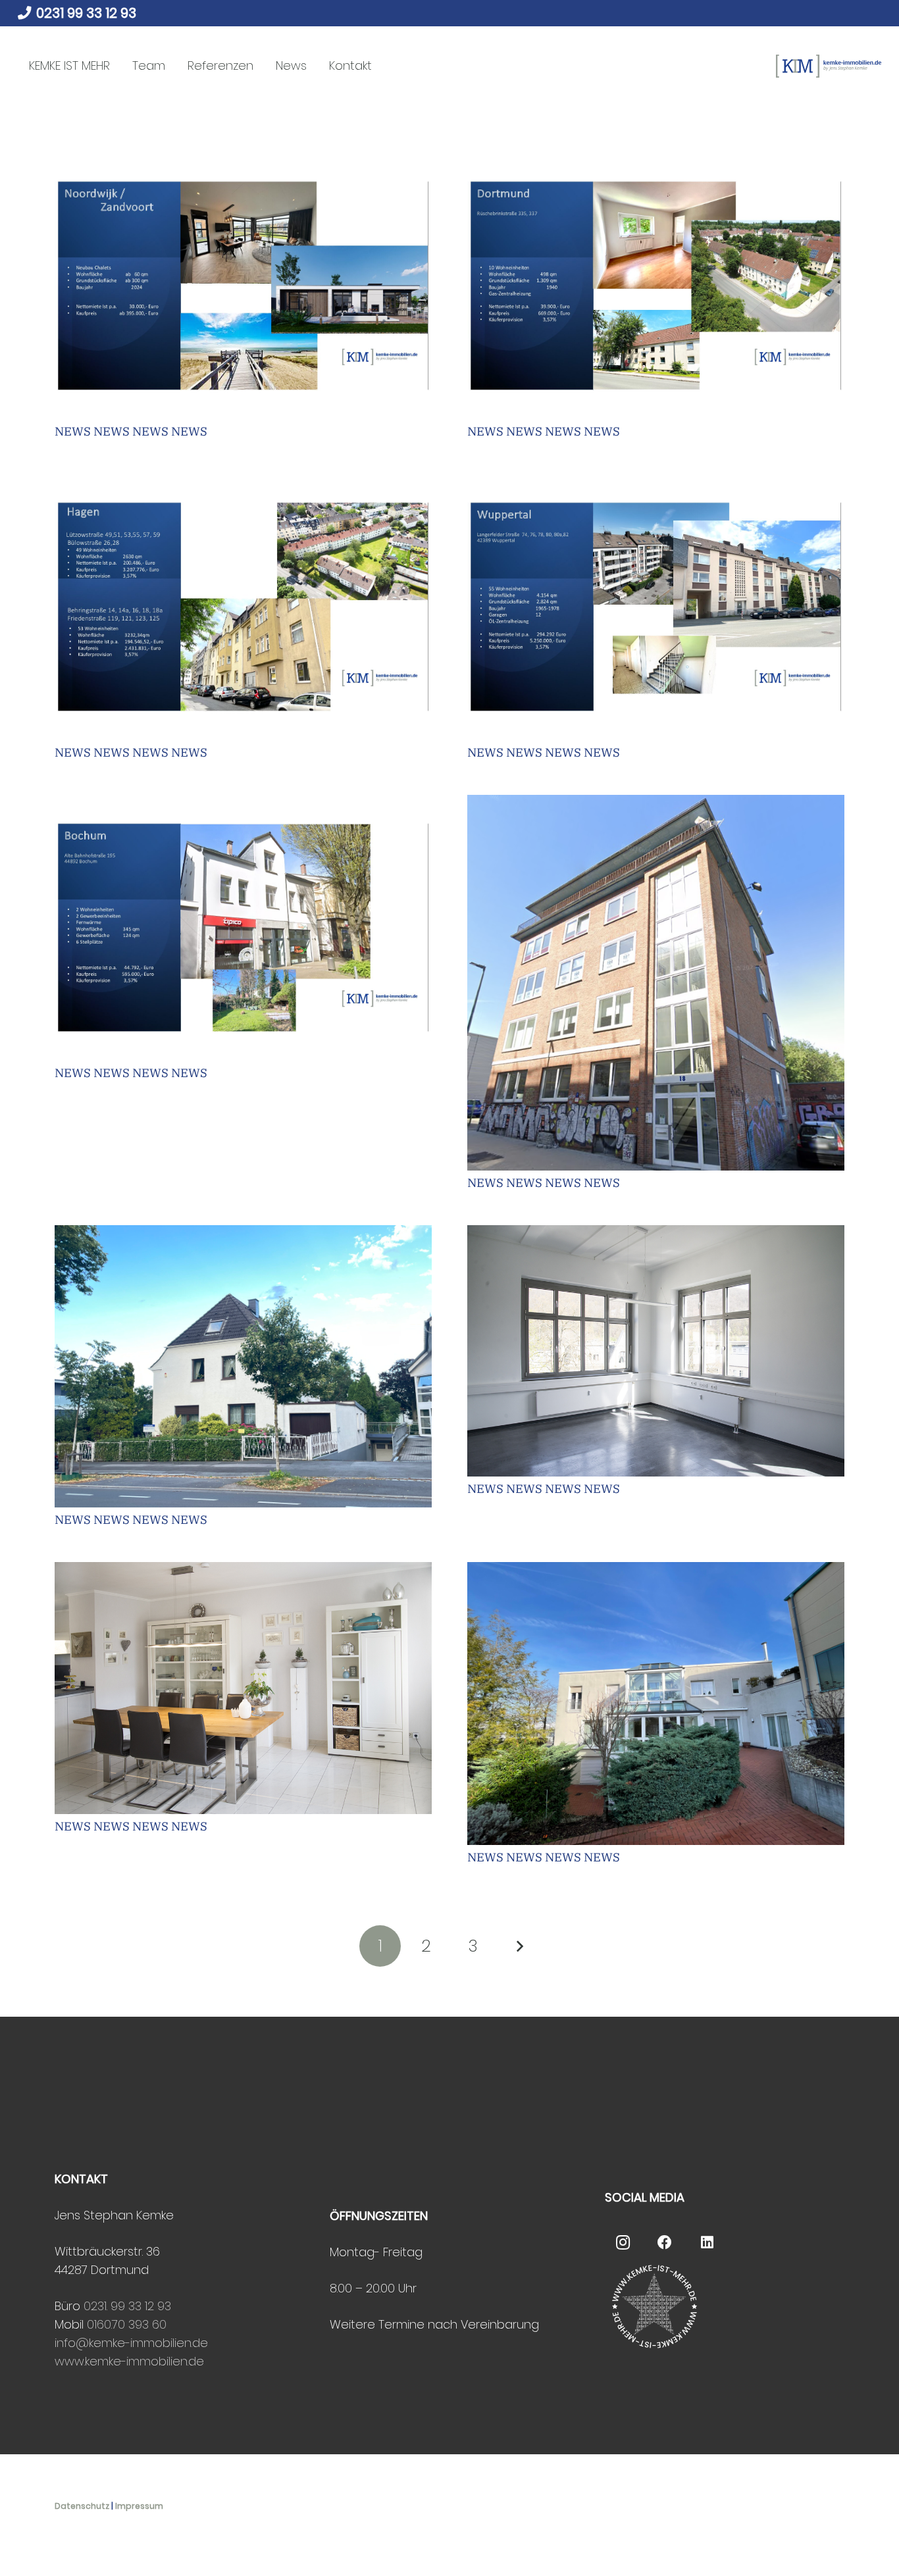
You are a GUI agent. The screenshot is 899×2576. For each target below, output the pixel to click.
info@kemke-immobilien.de (131, 2343)
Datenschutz (82, 2506)
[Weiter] (519, 1946)
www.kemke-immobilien (121, 2361)
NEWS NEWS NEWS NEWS (131, 431)
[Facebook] (665, 2243)
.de (196, 2361)
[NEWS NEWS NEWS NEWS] (243, 286)
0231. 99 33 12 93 (127, 2306)
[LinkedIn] (707, 2243)
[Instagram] (623, 2243)
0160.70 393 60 (127, 2324)
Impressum (139, 2506)
